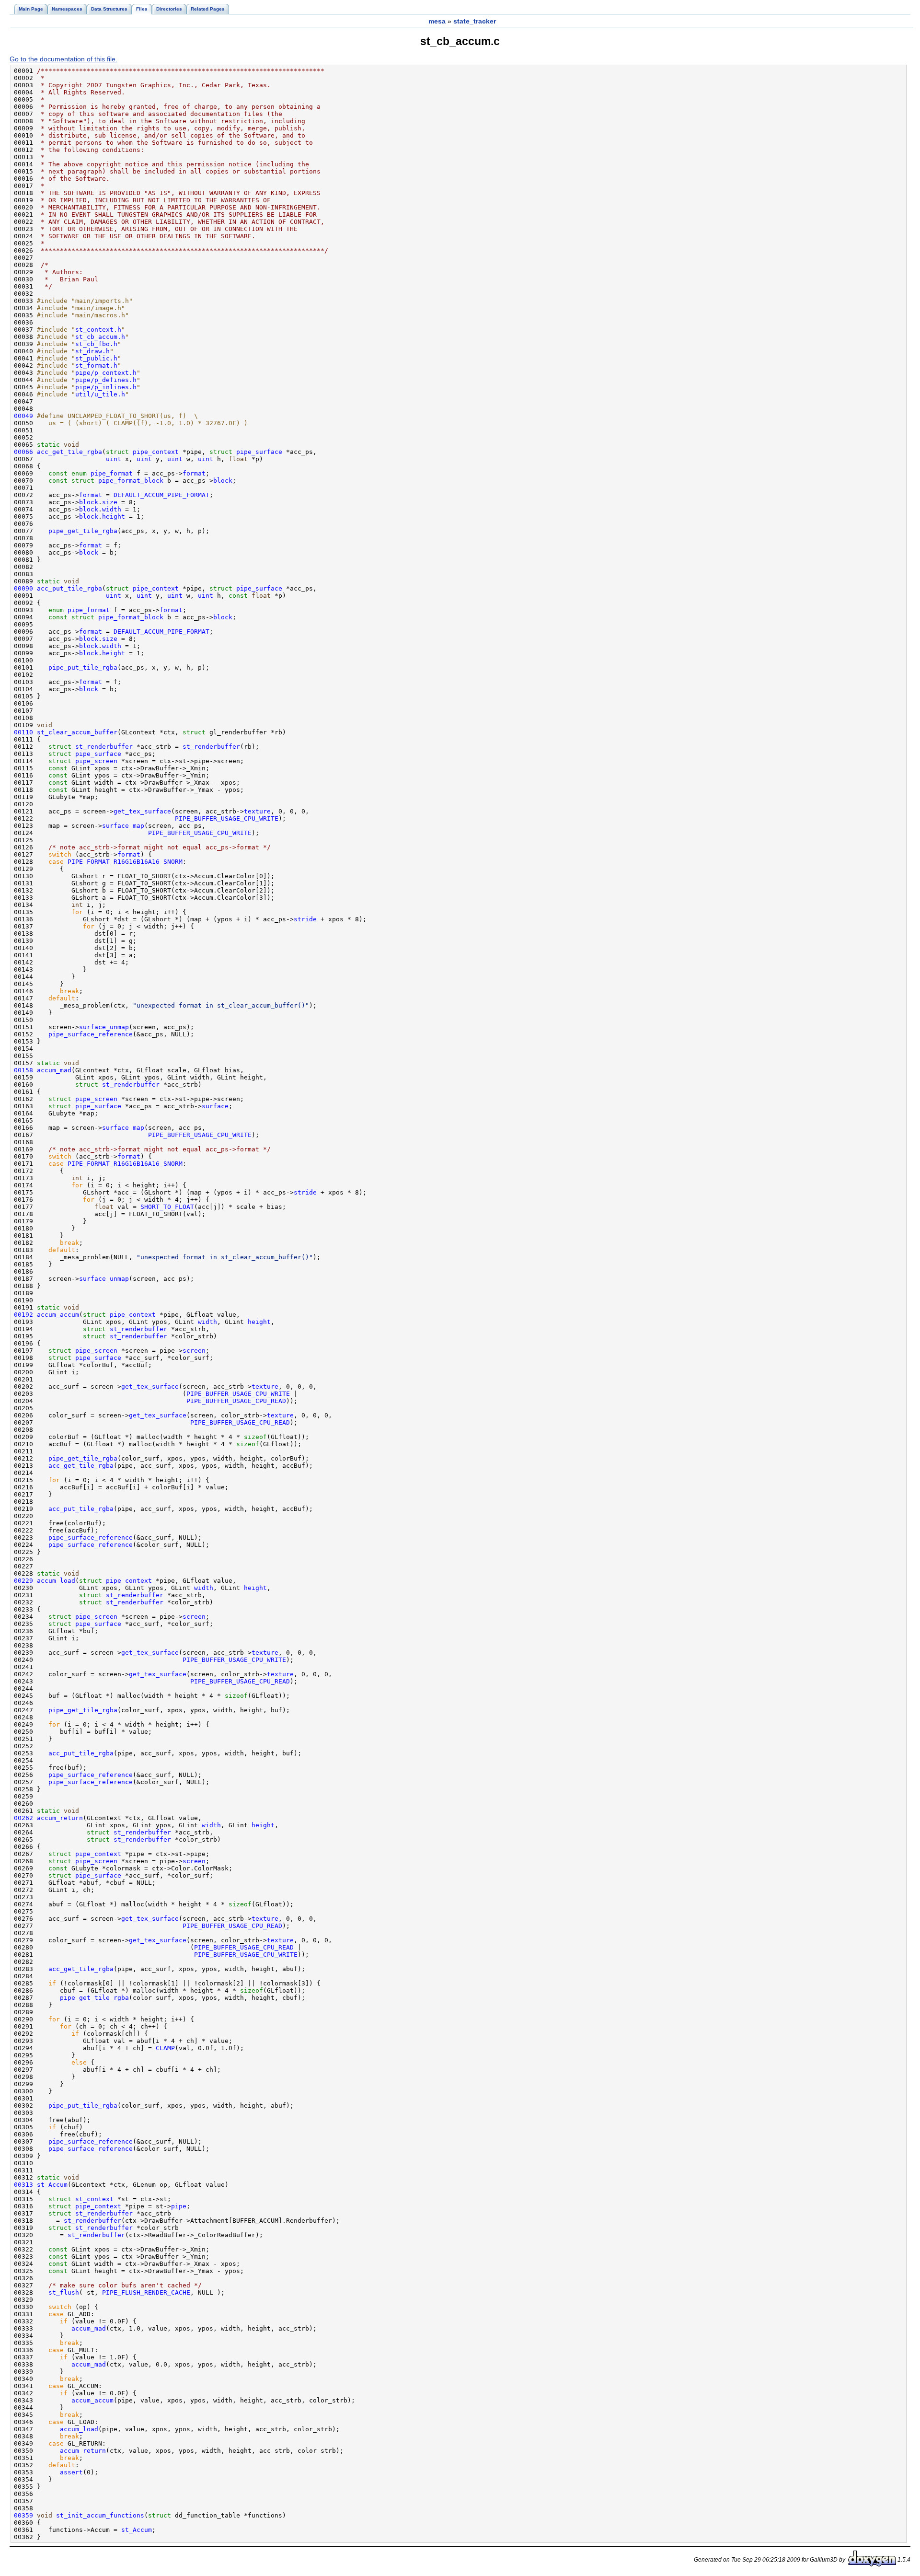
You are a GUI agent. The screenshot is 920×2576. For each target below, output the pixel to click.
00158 (23, 1070)
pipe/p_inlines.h (106, 387)
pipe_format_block (131, 481)
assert (71, 2472)
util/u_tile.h (100, 394)
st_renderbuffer (104, 747)
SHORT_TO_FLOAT (167, 1207)
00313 (23, 2185)
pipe (179, 2206)
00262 (23, 1818)
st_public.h (96, 358)
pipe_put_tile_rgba (83, 667)
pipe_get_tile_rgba (83, 531)
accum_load (56, 1581)
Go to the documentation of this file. (63, 59)
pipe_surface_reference (91, 1034)
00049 (23, 416)
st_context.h (98, 330)
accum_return (60, 1818)
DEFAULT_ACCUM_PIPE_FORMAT (161, 495)
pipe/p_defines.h (106, 380)
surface (215, 1106)
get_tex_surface (142, 811)
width (112, 509)
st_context (94, 2199)
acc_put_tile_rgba (69, 588)
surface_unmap (104, 1027)
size (110, 502)
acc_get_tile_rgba (69, 452)
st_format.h (96, 366)
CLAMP (165, 2048)
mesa (437, 21)
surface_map (123, 826)
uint (114, 459)
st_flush (64, 2292)
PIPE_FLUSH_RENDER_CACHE (146, 2292)
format (194, 473)
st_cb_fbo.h (96, 344)
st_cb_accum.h (100, 337)
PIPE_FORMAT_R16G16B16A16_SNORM (125, 862)
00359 (23, 2515)
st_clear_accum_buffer (77, 732)
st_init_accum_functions (100, 2515)
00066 (23, 452)
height (114, 516)
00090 (23, 588)
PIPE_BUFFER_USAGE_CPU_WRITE (227, 818)
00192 (23, 1315)
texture (257, 811)
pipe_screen (96, 761)
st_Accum (52, 2185)
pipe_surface (259, 452)
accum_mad (54, 1070)
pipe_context (156, 452)
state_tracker (475, 21)
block (223, 481)
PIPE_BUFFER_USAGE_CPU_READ (236, 1401)
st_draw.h (92, 351)
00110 (23, 732)
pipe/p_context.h (106, 373)
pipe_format (112, 473)
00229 (23, 1581)
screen (194, 1351)
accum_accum (58, 1315)
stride (305, 919)
